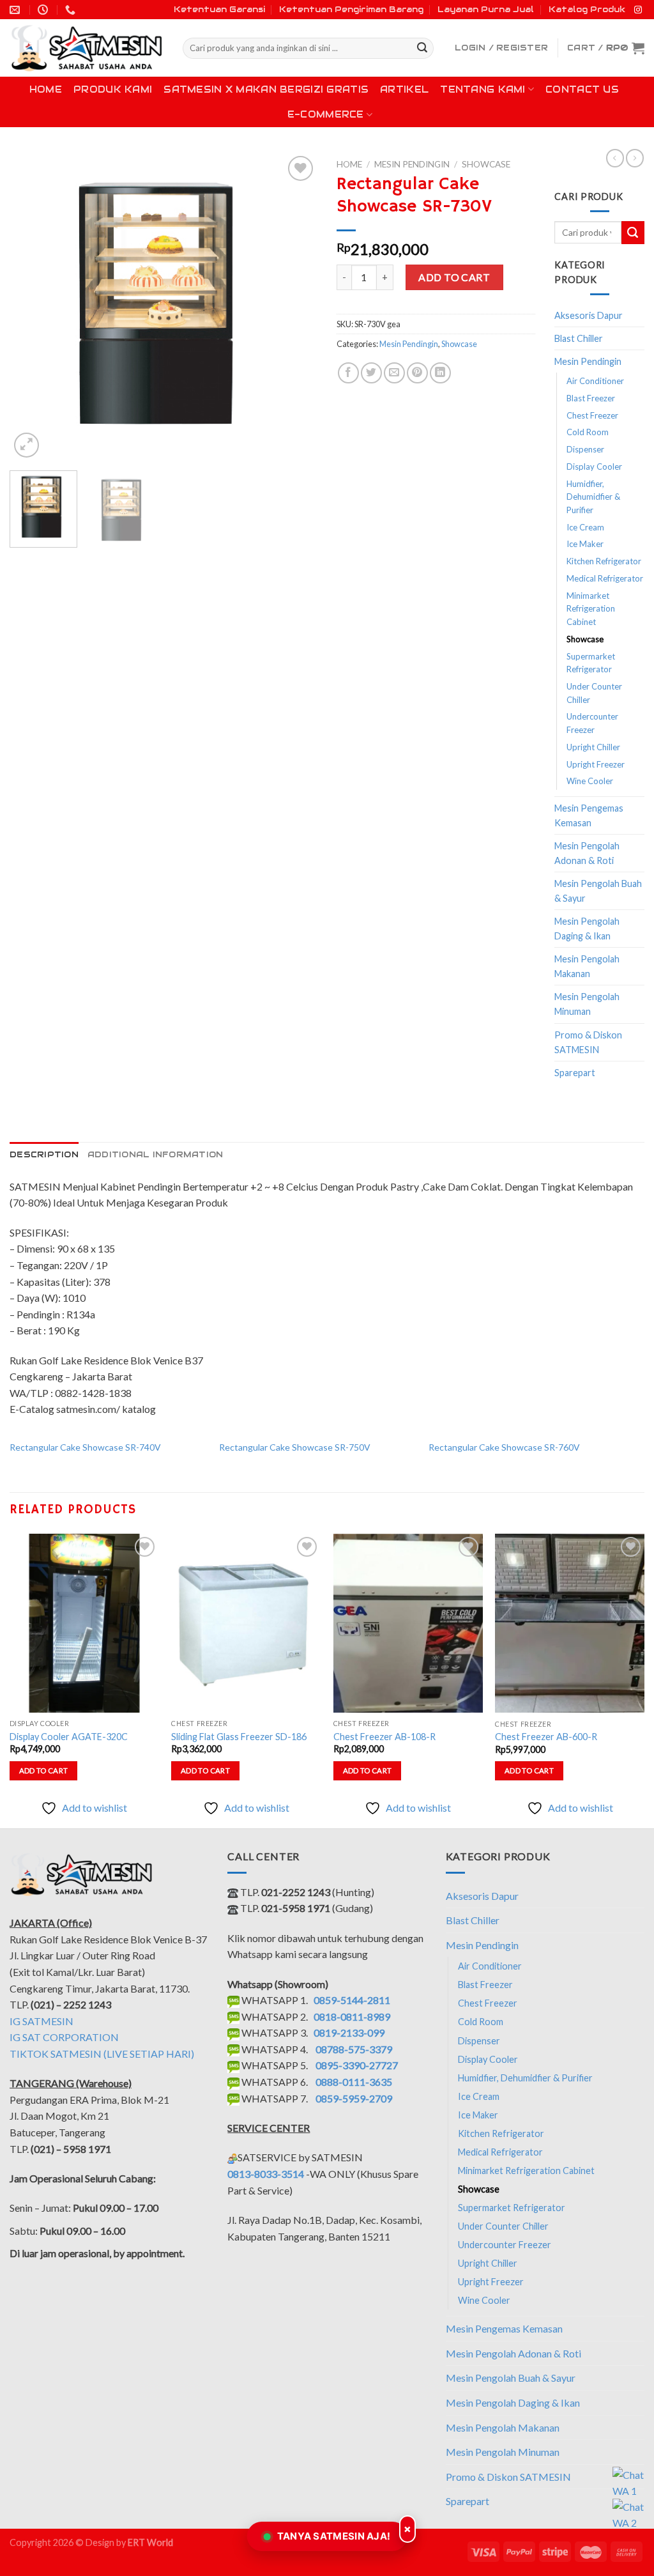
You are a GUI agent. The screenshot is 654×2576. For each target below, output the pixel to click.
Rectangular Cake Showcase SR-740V (85, 1447)
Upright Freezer (596, 764)
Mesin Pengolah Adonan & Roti (587, 853)
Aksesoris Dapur (589, 315)
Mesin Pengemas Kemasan (589, 815)
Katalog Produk (587, 9)
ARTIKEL (404, 89)
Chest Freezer (592, 415)
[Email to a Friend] (394, 373)
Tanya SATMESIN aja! (334, 2536)
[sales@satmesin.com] (16, 10)
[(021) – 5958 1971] (72, 10)
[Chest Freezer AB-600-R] (570, 1623)
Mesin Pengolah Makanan (587, 966)
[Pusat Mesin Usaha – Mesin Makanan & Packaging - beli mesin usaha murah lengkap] (87, 48)
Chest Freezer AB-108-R (384, 1737)
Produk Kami (113, 89)
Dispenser (585, 449)
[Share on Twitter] (371, 373)
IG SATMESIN (42, 2021)
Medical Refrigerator (605, 578)
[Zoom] (27, 445)
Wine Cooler (590, 781)
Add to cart (454, 277)
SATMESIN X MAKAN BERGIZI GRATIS (266, 89)
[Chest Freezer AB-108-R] (408, 1623)
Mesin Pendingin (412, 164)
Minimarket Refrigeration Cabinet (591, 609)
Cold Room (588, 432)
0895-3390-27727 (357, 2065)
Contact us (582, 89)
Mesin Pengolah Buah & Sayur (598, 891)
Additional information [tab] (156, 1154)
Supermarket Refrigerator (591, 663)
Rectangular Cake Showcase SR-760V (504, 1447)
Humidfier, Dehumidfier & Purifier (593, 497)
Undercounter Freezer (592, 723)
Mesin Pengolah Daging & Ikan (587, 929)
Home (46, 89)
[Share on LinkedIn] (440, 373)
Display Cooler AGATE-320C (69, 1737)
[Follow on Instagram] (638, 10)
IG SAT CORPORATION (64, 2037)
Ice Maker (585, 544)
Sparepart (575, 1073)
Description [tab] (44, 1154)
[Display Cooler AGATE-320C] (84, 1623)
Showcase (486, 164)
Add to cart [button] (44, 1770)
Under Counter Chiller (594, 693)
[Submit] (422, 49)
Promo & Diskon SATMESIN (588, 1042)
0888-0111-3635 (354, 2082)
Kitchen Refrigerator (604, 561)
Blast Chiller (579, 338)
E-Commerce (326, 114)
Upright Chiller (593, 747)
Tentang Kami (483, 89)
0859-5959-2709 (354, 2098)
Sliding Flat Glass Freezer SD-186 (239, 1737)
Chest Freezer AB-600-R (546, 1737)
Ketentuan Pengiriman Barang (351, 9)
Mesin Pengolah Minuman (587, 1004)
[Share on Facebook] (348, 373)
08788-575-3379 (354, 2049)
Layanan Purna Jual (486, 9)
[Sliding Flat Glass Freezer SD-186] (246, 1623)
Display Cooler (594, 467)
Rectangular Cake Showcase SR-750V (295, 1447)
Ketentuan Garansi (219, 9)
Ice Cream (585, 527)
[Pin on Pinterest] (417, 373)
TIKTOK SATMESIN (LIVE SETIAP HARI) (102, 2054)
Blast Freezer (591, 398)
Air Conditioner (595, 381)
